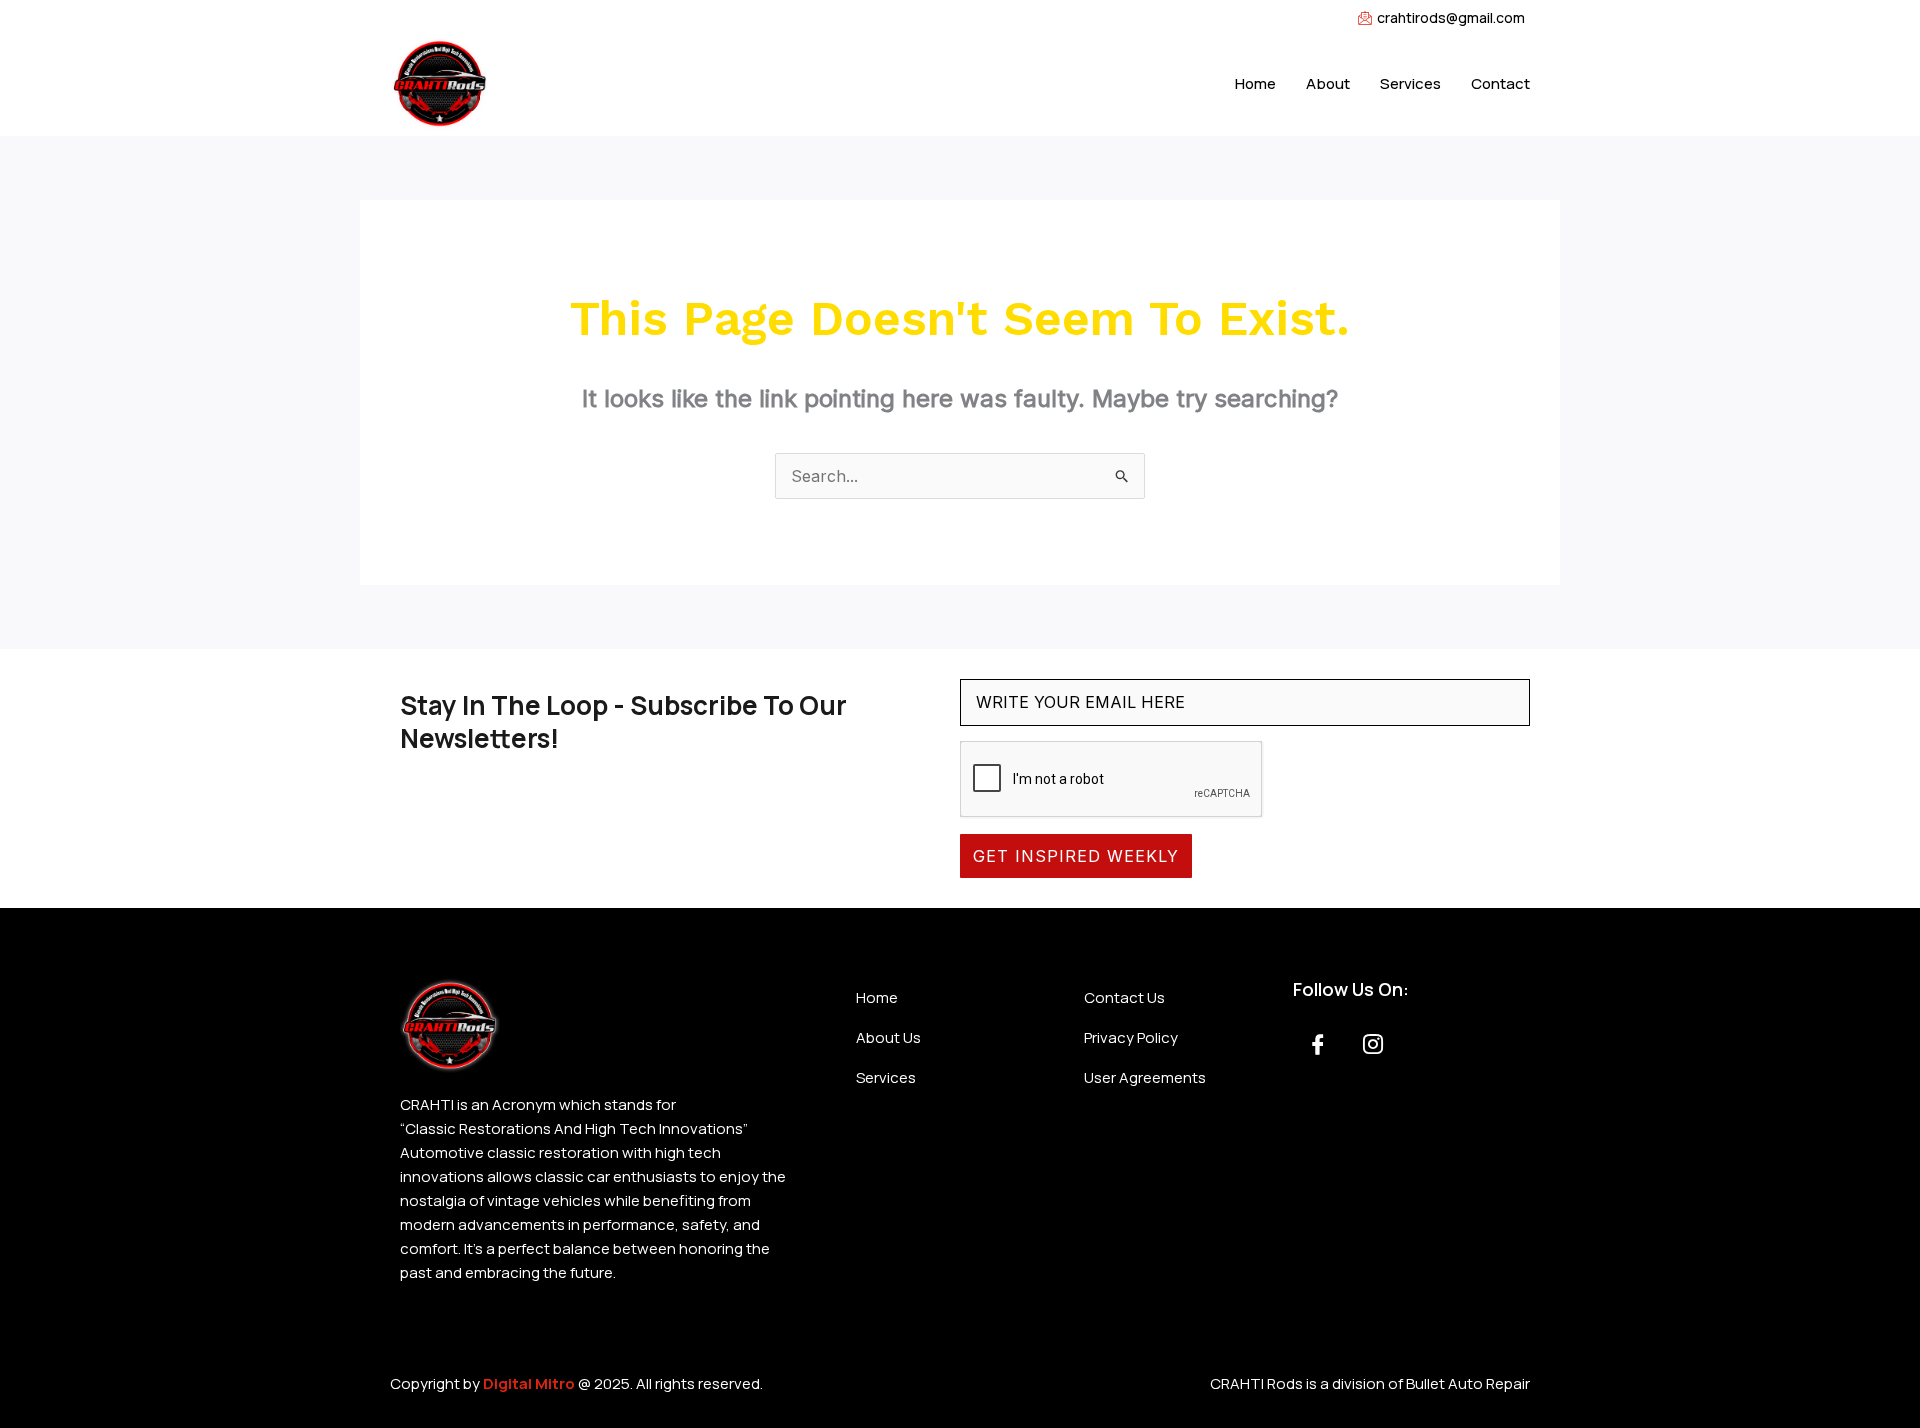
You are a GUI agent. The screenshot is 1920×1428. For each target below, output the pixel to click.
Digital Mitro (529, 1383)
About (1328, 83)
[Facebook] (1318, 1046)
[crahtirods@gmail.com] (960, 18)
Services (1410, 83)
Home (1255, 83)
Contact (1500, 83)
